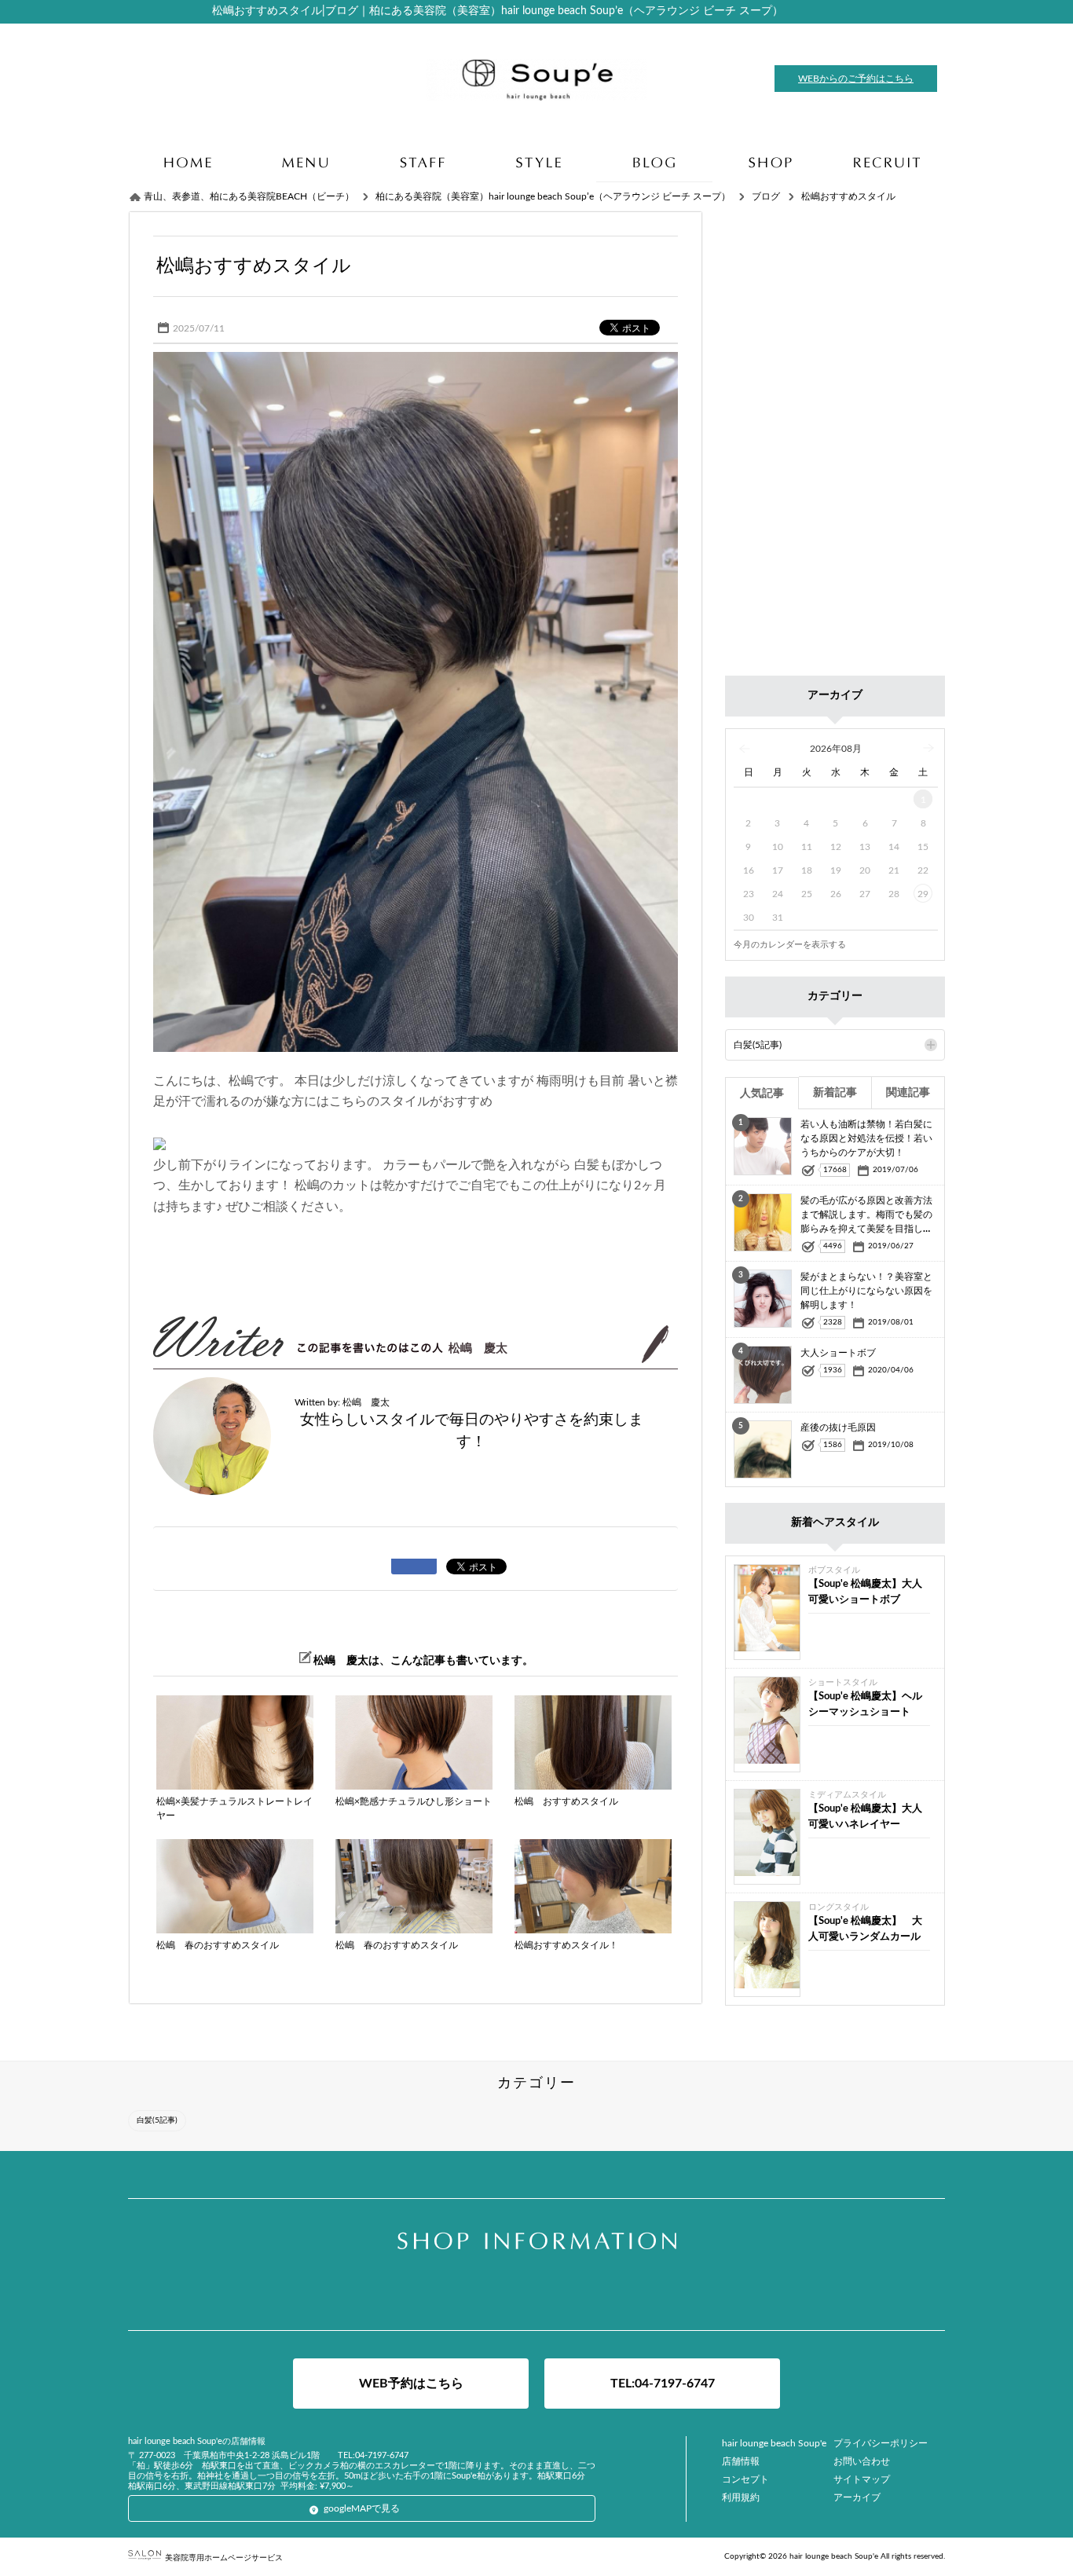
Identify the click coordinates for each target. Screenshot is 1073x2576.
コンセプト (745, 2479)
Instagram (536, 2294)
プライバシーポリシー (881, 2443)
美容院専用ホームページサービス (224, 2558)
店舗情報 (741, 2461)
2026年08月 (836, 749)
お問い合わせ (862, 2461)
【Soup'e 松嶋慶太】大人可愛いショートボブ (865, 1592)
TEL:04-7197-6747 (663, 2384)
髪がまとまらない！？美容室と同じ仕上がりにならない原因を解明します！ (866, 1291)
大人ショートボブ (838, 1353)
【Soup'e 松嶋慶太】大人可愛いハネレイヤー (865, 1817)
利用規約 (741, 2497)
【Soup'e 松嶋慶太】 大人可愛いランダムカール (865, 1929)
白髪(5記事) (758, 1045)
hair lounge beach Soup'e (774, 2443)
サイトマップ (862, 2479)
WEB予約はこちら (411, 2384)
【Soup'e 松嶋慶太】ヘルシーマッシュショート (865, 1704)
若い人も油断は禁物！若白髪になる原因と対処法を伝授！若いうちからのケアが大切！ (866, 1138)
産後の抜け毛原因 (838, 1427)
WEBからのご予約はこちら (856, 79)
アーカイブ (857, 2497)
